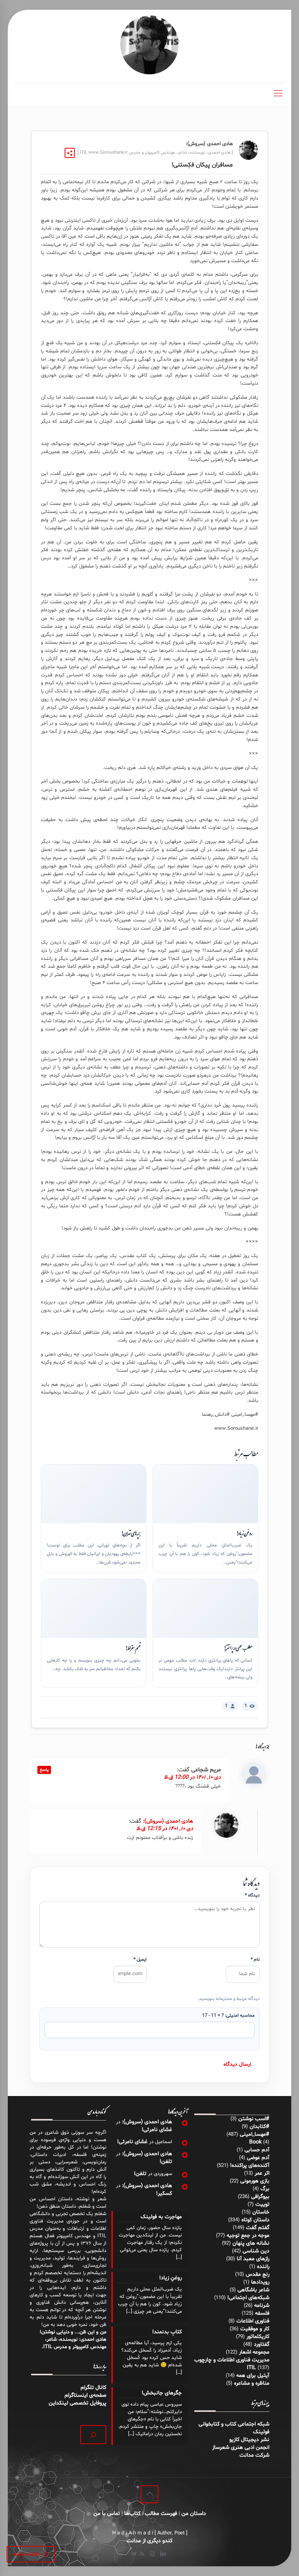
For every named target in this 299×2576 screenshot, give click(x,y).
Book (255, 2142)
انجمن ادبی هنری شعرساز (241, 2447)
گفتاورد (262, 2344)
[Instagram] (152, 2554)
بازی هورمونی (255, 2181)
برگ (265, 2189)
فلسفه (262, 2313)
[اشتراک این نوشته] (70, 153)
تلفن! (166, 2162)
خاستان (261, 2212)
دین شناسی (256, 2251)
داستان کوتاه (255, 2220)
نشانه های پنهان (251, 2243)
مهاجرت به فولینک (161, 2217)
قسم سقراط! (133, 1648)
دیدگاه (252, 1895)
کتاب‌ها (132, 2514)
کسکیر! (164, 2193)
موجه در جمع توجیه (248, 2235)
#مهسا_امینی (255, 2134)
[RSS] (142, 2554)
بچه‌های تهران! (131, 1533)
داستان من (194, 2514)
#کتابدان (259, 2127)
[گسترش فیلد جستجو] (93, 2435)
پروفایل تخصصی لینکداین (77, 2403)
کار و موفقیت (255, 2329)
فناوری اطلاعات (253, 2321)
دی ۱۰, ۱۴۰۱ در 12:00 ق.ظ (192, 1777)
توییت (262, 2204)
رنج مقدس (258, 2274)
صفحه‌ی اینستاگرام (85, 2395)
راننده (263, 2267)
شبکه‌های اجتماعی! (248, 2298)
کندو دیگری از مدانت (149, 2541)
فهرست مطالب (161, 2514)
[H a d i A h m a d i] (149, 45)
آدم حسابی (257, 2150)
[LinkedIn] (163, 2554)
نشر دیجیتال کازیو (249, 2440)
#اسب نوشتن (254, 2119)
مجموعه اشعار (254, 2352)
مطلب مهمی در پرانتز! (238, 1648)
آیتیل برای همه (253, 2375)
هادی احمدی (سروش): (168, 1821)
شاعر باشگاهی (253, 2290)
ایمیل (140, 1960)
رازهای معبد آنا (253, 2259)
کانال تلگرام (93, 2388)
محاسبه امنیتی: (228, 2016)
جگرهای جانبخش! (162, 2393)
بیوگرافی (260, 2197)
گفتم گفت (258, 2228)
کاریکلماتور (258, 2337)
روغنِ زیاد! (244, 1533)
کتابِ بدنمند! (167, 2332)
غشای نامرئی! (157, 2130)
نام (255, 1960)
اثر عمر (262, 2173)
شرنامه (262, 2305)
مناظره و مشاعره (252, 2383)
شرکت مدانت (254, 2455)
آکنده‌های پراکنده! (250, 2165)
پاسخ (44, 1770)
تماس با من (107, 2514)
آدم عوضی (258, 2158)
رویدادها (260, 2282)
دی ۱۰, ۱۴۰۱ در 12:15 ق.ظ (165, 1829)
